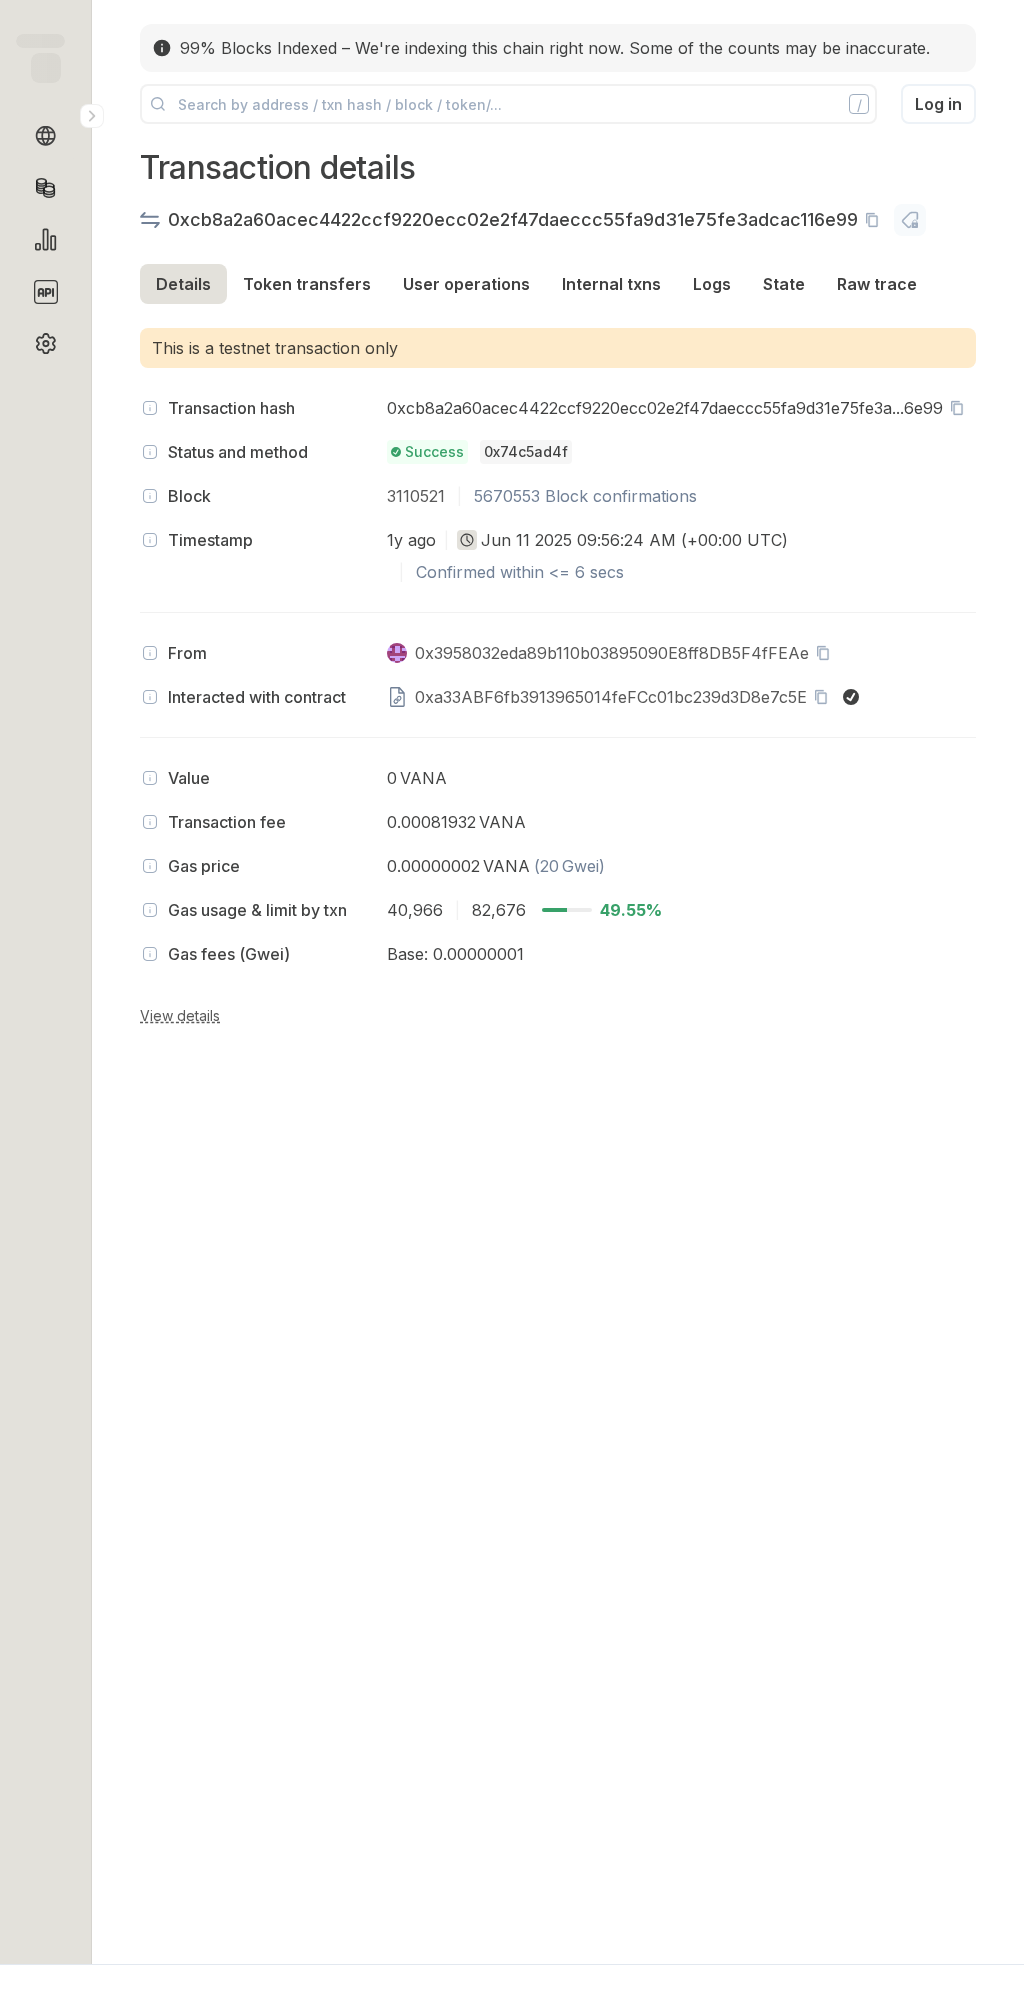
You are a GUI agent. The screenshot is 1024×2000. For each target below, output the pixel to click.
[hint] (150, 408)
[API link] (46, 292)
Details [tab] (183, 284)
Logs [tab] (712, 284)
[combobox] (467, 540)
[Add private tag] (910, 220)
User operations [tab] (466, 284)
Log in (938, 104)
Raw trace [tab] (877, 284)
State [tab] (784, 284)
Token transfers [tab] (307, 284)
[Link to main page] (46, 68)
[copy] (876, 220)
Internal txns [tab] (611, 284)
